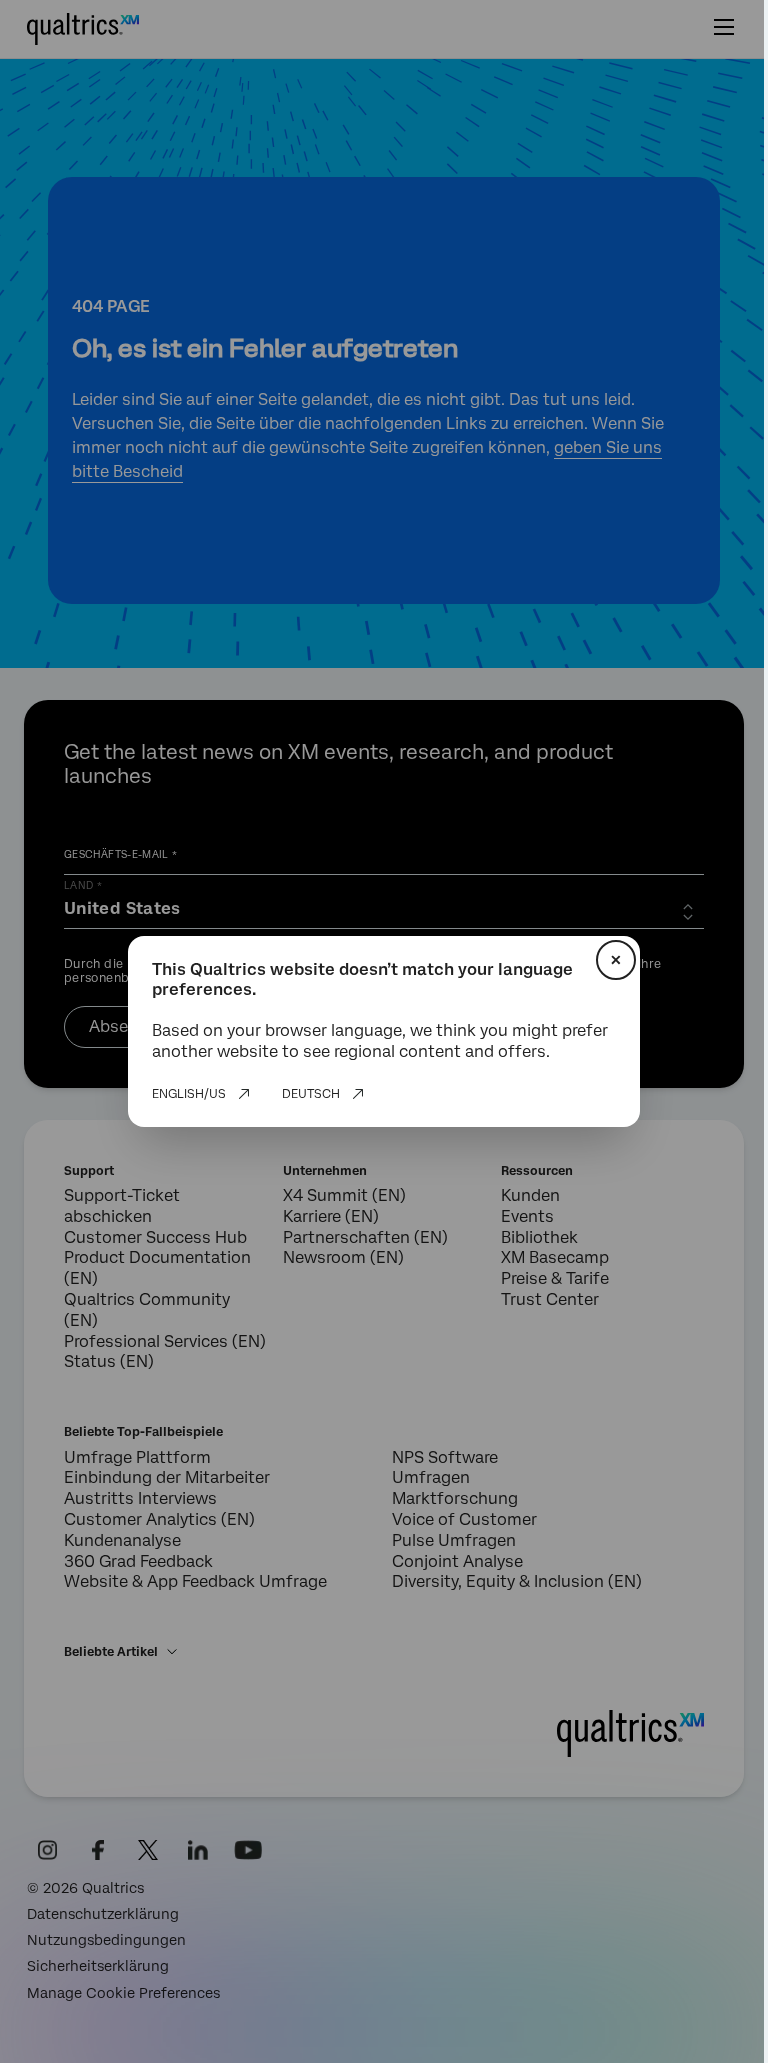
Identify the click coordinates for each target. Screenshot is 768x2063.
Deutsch (311, 1094)
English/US (189, 1094)
